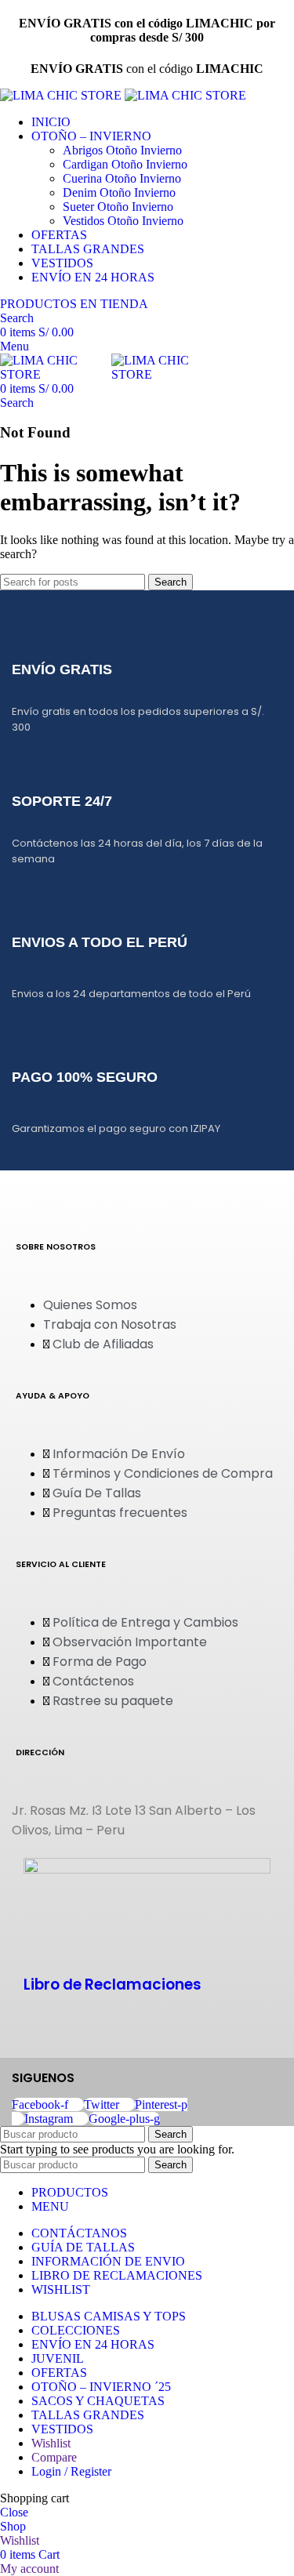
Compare (54, 2457)
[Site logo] (62, 95)
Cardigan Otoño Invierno (125, 164)
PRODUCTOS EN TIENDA (74, 304)
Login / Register (71, 2471)
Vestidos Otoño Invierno (123, 221)
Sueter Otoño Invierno (118, 207)
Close (14, 2512)
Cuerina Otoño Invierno (122, 178)
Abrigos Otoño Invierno (122, 150)
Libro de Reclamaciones (113, 1985)
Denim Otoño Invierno (119, 192)
